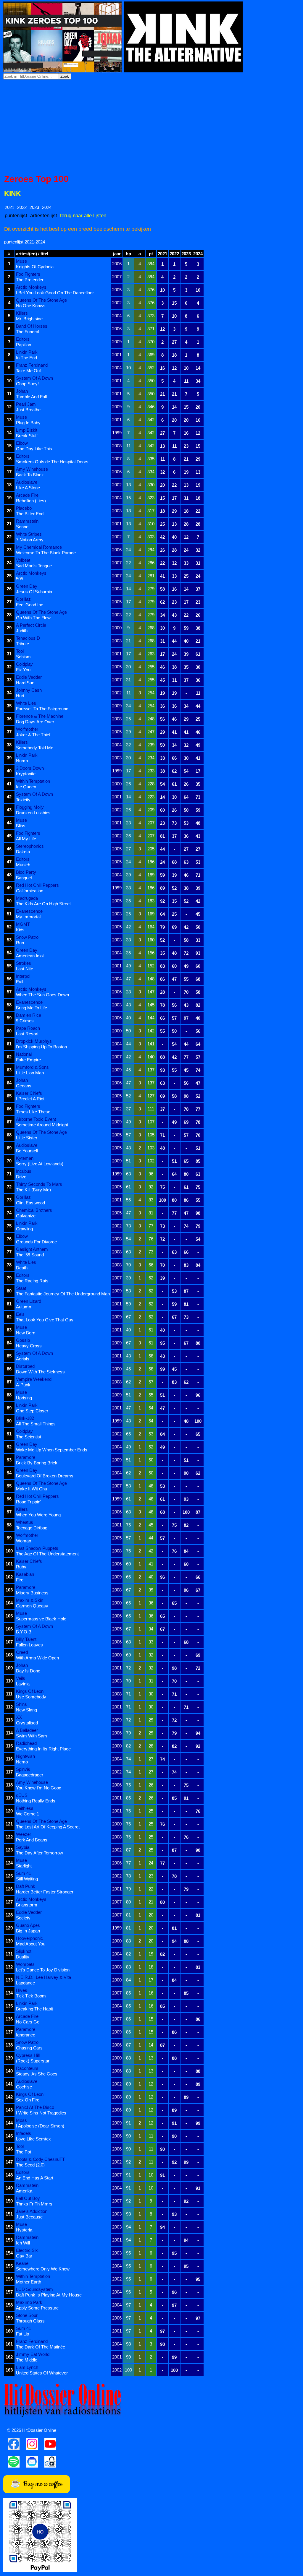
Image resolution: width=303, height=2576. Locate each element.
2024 (47, 207)
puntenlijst (16, 215)
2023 (34, 207)
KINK (13, 194)
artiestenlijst (44, 215)
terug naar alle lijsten (83, 215)
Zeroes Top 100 (36, 179)
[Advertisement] (151, 127)
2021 (9, 207)
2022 (22, 207)
